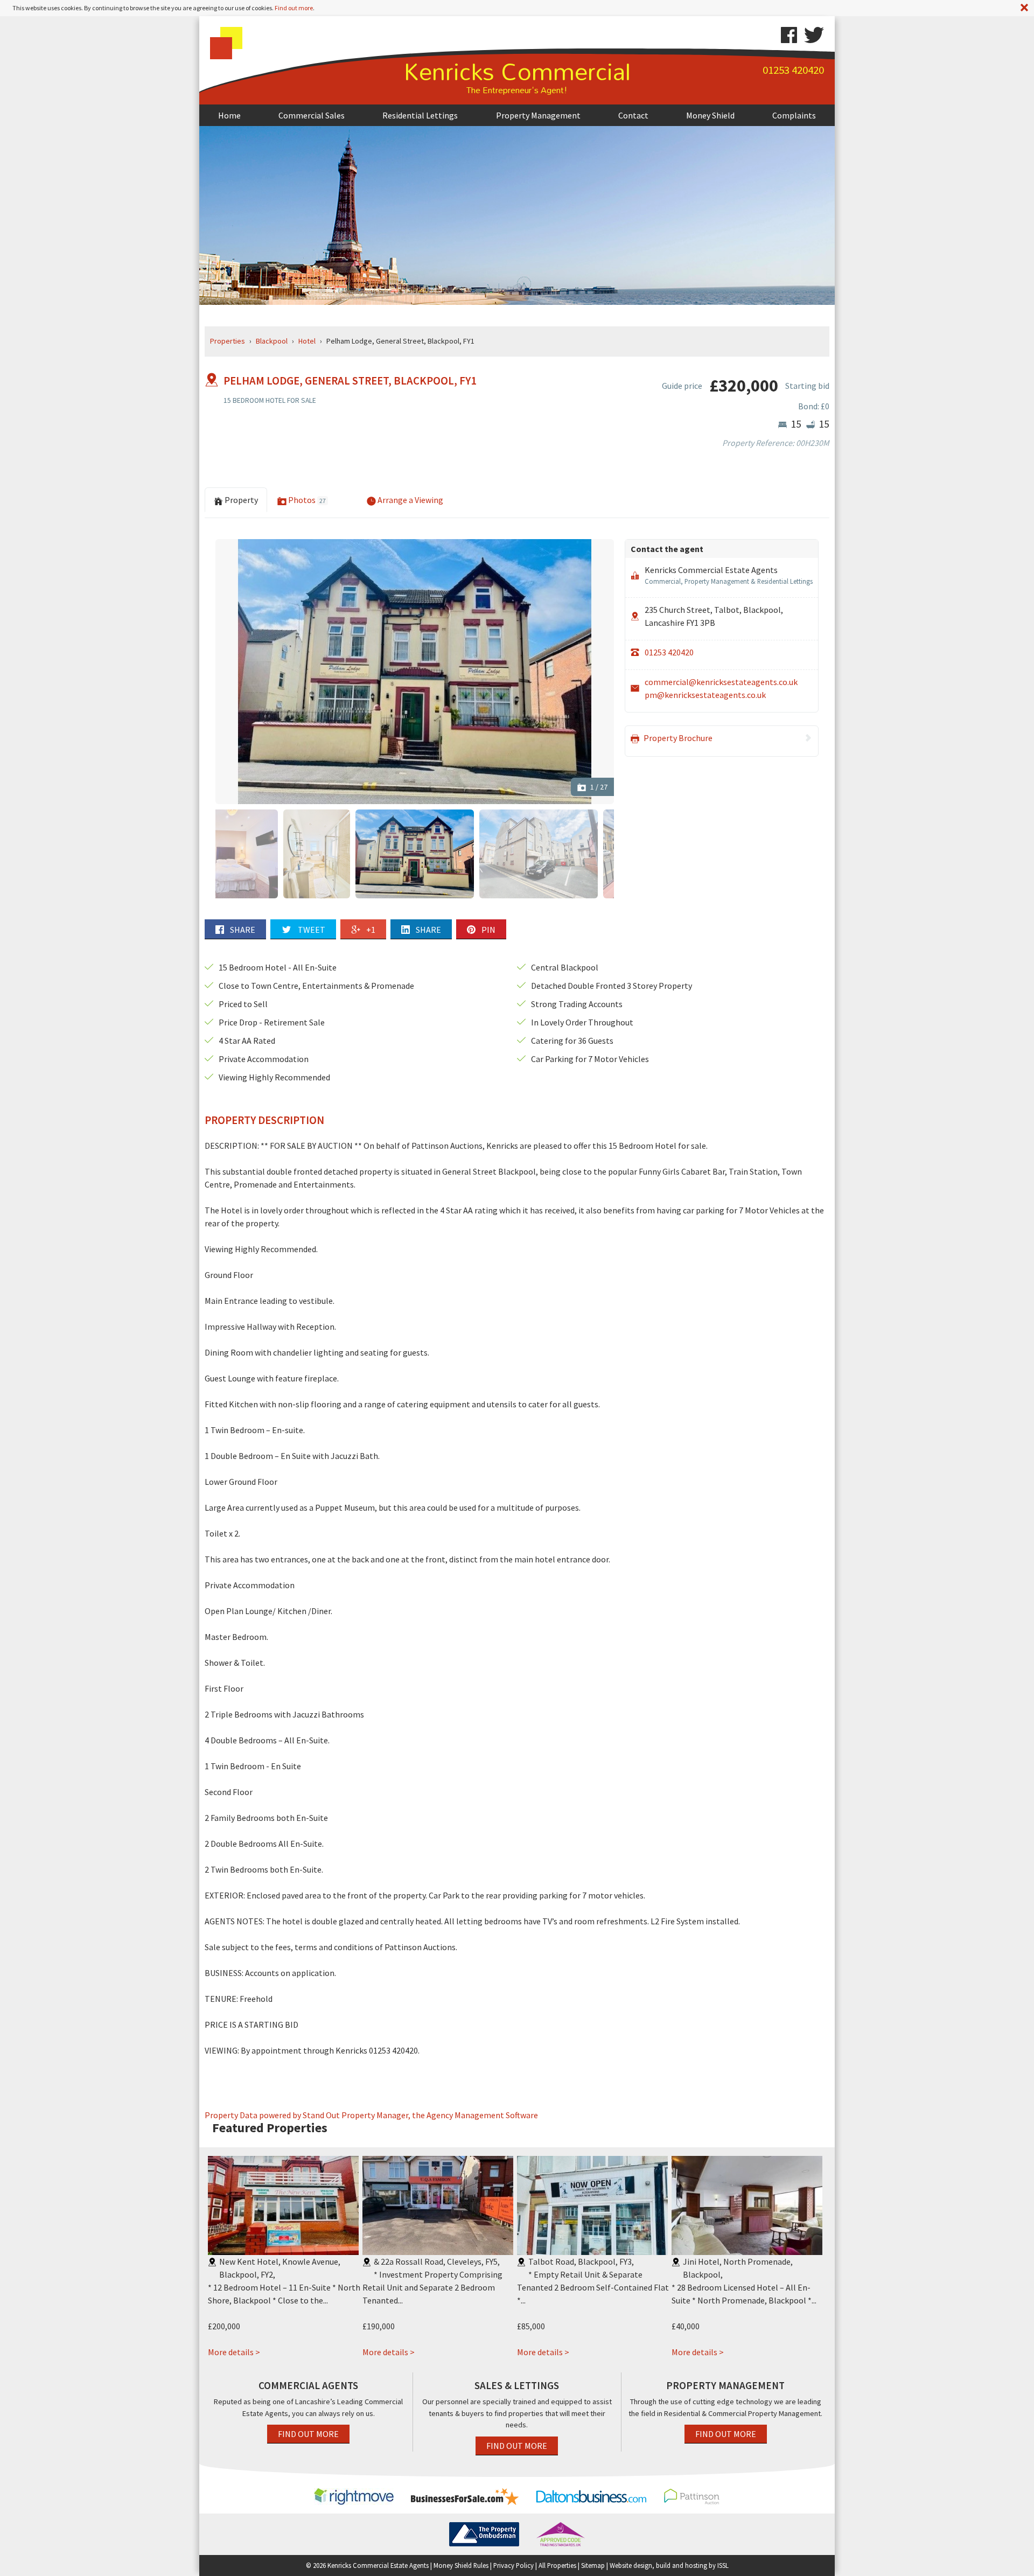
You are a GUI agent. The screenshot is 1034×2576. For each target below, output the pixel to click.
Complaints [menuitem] (794, 115)
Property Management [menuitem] (538, 115)
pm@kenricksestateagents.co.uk (705, 695)
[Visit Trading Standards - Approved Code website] (561, 2533)
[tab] (347, 493)
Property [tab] (240, 500)
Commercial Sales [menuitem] (312, 115)
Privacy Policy (513, 2565)
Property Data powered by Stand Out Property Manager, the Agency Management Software (371, 2115)
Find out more (294, 8)
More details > (234, 2352)
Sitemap (593, 2565)
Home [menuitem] (229, 115)
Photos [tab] (306, 500)
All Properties (557, 2565)
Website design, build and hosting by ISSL (669, 2565)
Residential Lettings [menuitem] (420, 115)
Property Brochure (677, 738)
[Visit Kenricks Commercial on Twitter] (811, 35)
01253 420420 (669, 652)
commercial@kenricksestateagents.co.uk (721, 682)
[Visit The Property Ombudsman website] (484, 2533)
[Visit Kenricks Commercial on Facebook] (789, 35)
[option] (415, 672)
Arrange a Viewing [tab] (410, 500)
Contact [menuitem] (633, 115)
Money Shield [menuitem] (710, 115)
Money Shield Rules (461, 2565)
